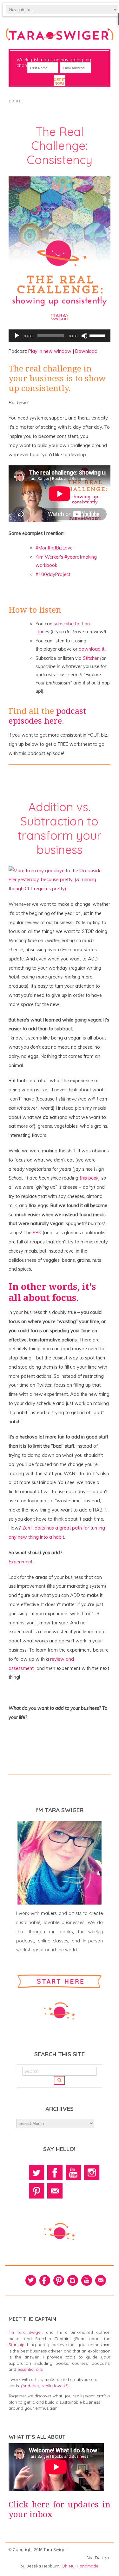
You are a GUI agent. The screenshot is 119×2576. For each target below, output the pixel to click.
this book (89, 1178)
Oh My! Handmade (80, 2566)
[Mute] (84, 336)
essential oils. (30, 2369)
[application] (60, 336)
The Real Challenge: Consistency (60, 146)
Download (86, 351)
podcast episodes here (47, 716)
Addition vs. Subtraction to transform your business (60, 828)
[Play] (17, 336)
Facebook (55, 2173)
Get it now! (59, 82)
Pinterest (36, 2191)
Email (55, 2191)
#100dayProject (53, 574)
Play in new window (50, 351)
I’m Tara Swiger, (26, 2332)
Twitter (36, 2173)
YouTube (73, 2173)
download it (92, 649)
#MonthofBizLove (54, 548)
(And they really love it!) (45, 2386)
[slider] (98, 335)
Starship (17, 2345)
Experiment (20, 1562)
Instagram (92, 2173)
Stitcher (91, 658)
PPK (37, 1233)
